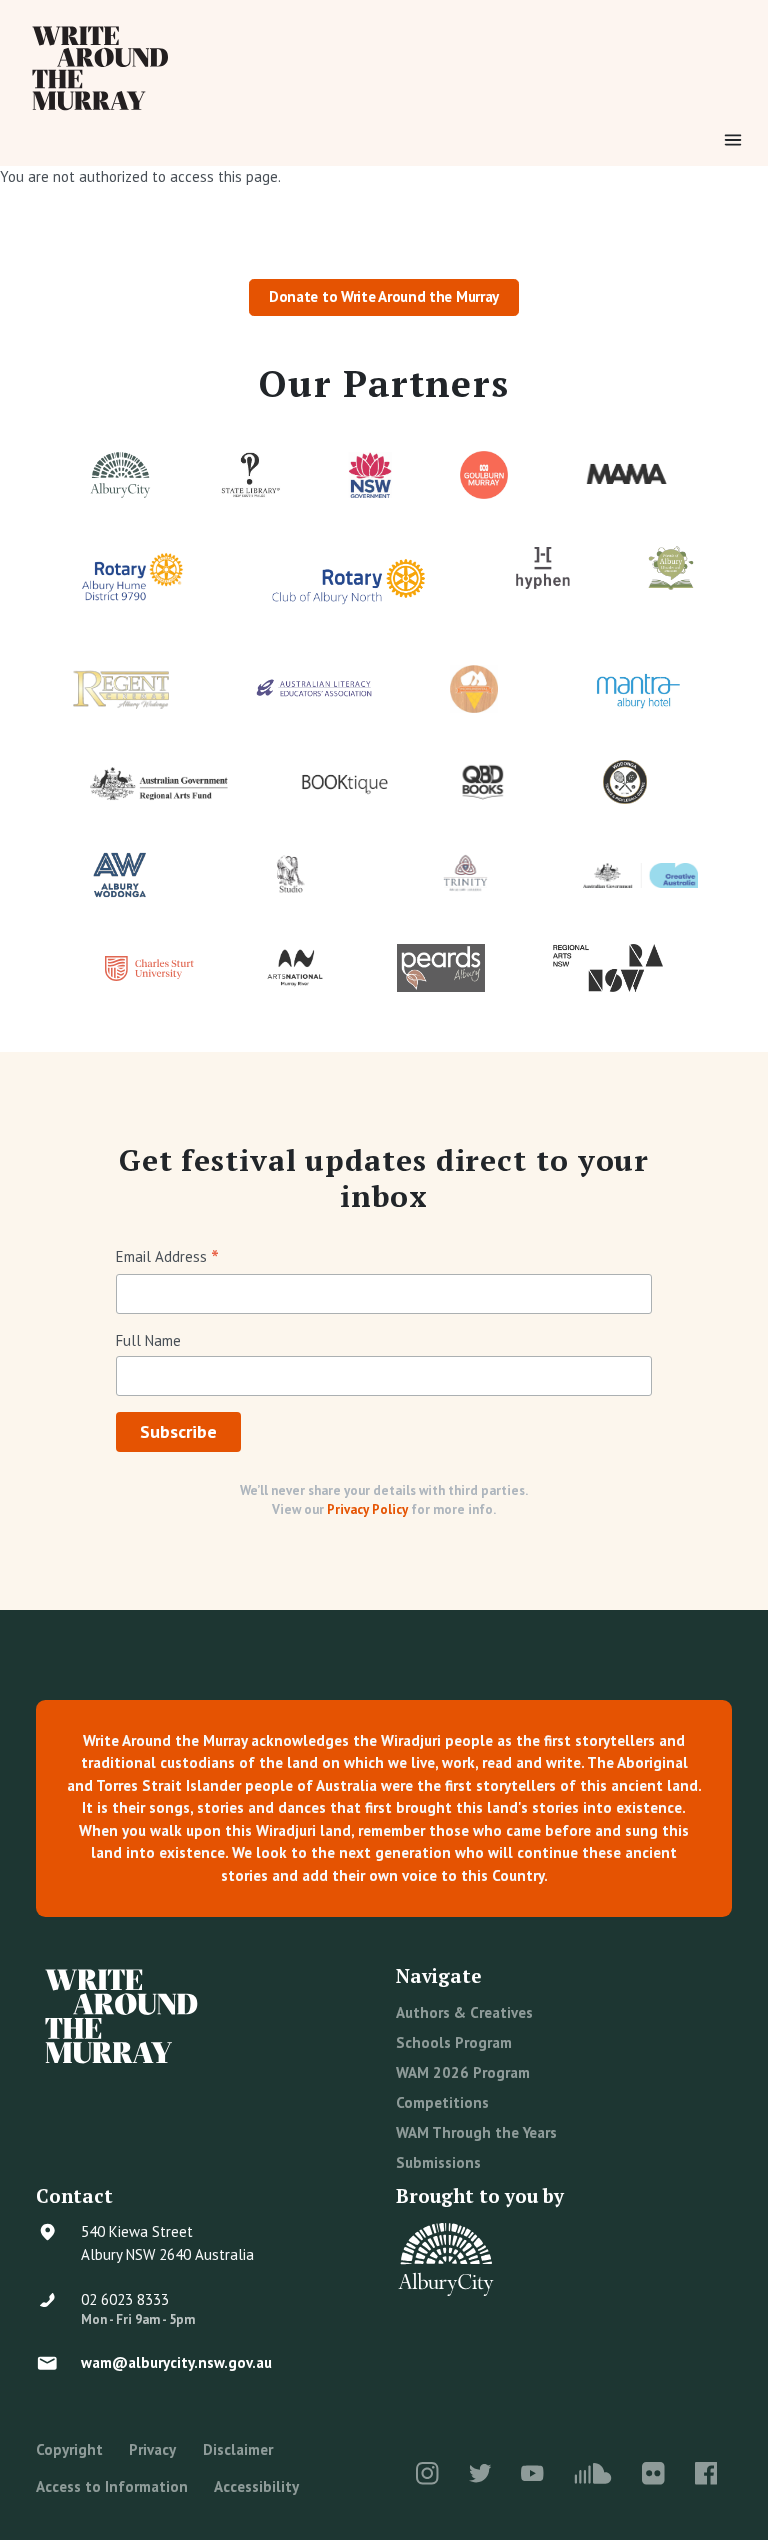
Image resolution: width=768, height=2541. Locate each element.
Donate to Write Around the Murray (384, 296)
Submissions (438, 2162)
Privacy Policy (367, 1509)
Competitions (442, 2102)
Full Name (148, 1340)
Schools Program (454, 2042)
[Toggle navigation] (733, 140)
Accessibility (256, 2486)
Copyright (69, 2449)
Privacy (152, 2449)
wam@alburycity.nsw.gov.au (176, 2362)
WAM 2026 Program (463, 2072)
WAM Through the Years (476, 2132)
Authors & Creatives (464, 2012)
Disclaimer (238, 2449)
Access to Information (112, 2486)
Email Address (167, 1257)
